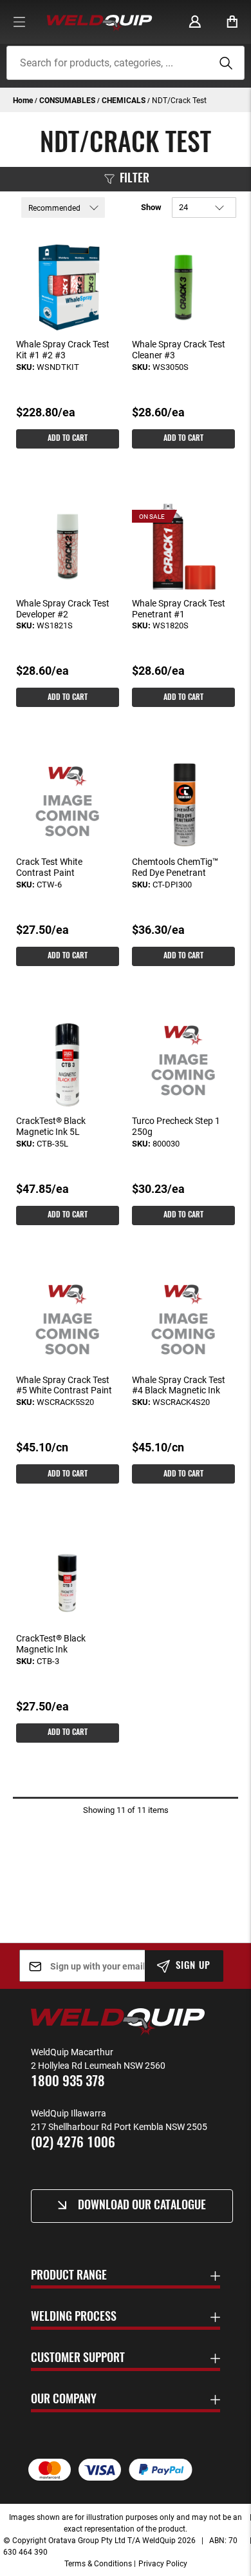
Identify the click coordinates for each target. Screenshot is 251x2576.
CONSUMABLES (68, 100)
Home (24, 100)
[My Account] (195, 22)
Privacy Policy (163, 2563)
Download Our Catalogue (142, 2206)
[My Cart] (232, 22)
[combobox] (126, 63)
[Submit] (224, 63)
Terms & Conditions (98, 2563)
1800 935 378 (68, 2082)
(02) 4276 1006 (73, 2143)
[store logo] (99, 22)
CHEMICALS (125, 100)
